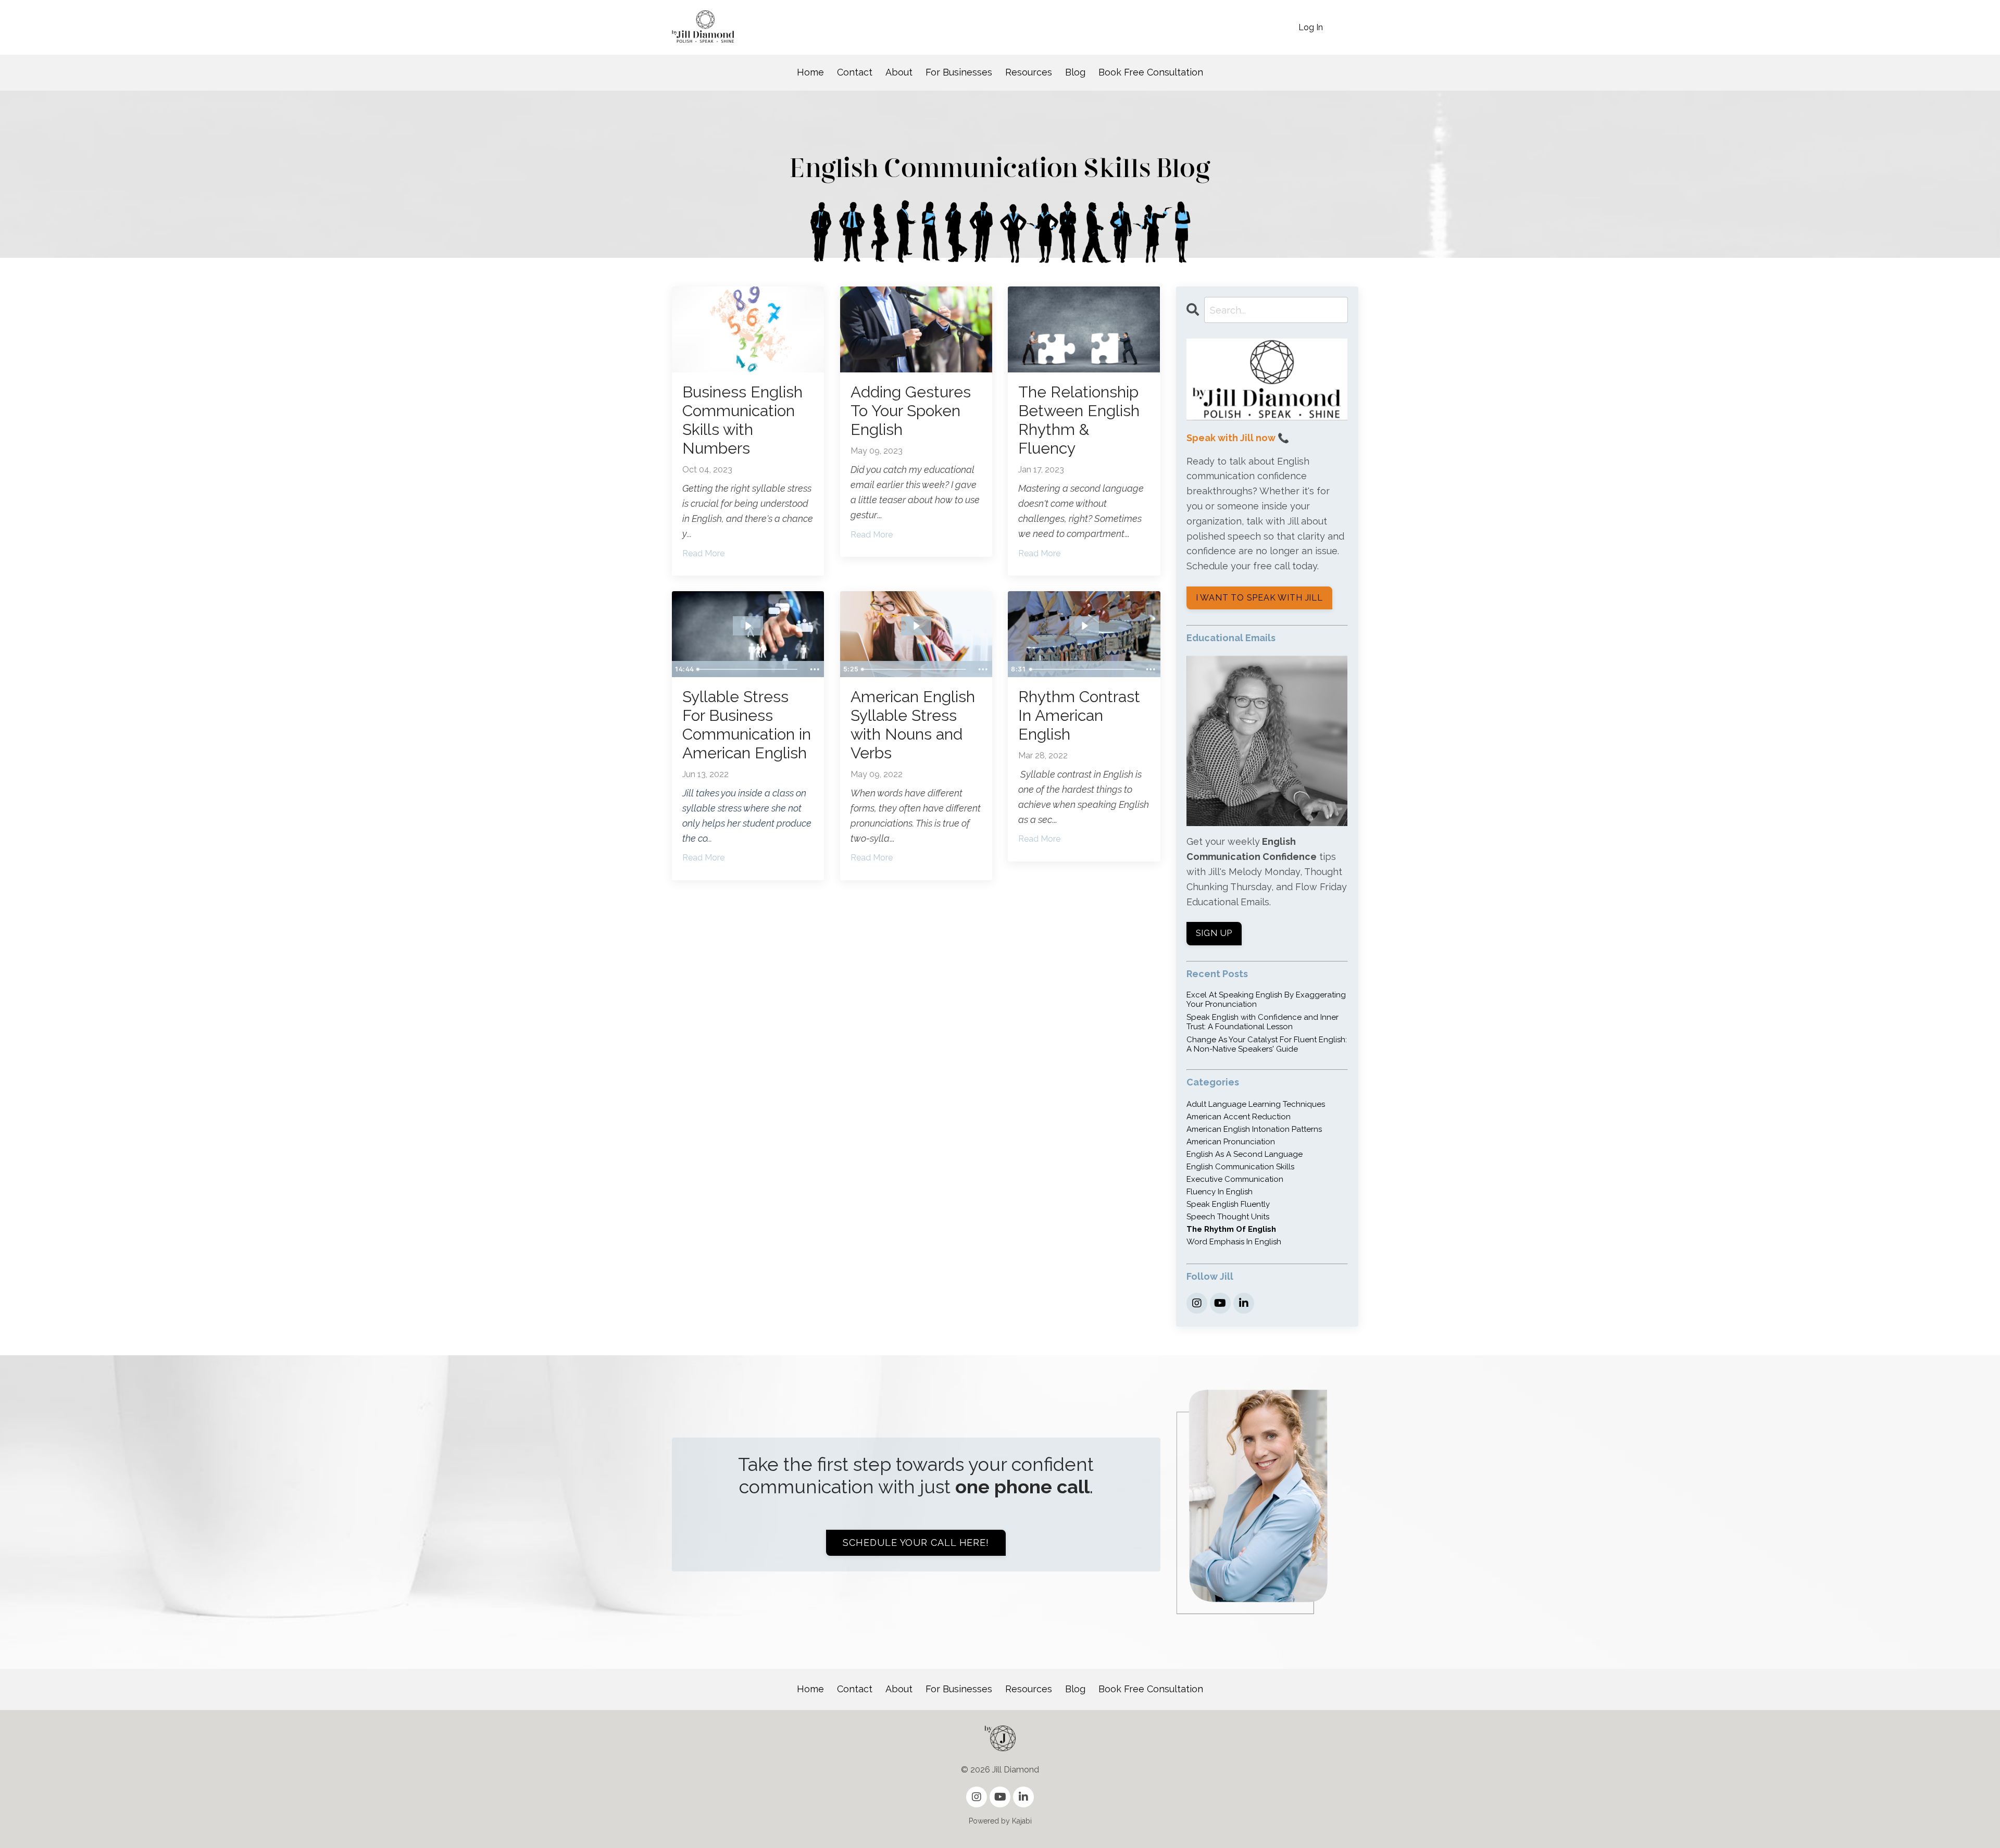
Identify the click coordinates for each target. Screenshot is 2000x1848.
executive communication (1235, 1179)
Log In (1311, 27)
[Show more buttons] (815, 669)
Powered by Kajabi (1000, 1821)
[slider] (749, 669)
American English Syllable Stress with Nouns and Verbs (913, 725)
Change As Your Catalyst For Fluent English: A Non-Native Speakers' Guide (1267, 1044)
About (899, 72)
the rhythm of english (1231, 1229)
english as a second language (1245, 1154)
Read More (703, 553)
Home (810, 72)
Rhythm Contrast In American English (1079, 715)
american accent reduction (1239, 1117)
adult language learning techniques (1256, 1104)
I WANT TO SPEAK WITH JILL (1259, 598)
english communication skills (1240, 1167)
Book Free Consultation (1151, 72)
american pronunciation (1231, 1142)
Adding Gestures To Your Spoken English (911, 411)
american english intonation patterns (1254, 1129)
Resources (1029, 72)
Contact (855, 72)
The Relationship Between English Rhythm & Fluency (1079, 420)
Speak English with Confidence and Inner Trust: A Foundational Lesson (1262, 1022)
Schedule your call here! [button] (916, 1543)
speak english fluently (1228, 1204)
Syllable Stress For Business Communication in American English (747, 725)
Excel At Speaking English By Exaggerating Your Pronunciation (1266, 1000)
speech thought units (1228, 1217)
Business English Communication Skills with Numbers (742, 420)
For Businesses (959, 72)
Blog (1075, 72)
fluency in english (1220, 1192)
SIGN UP (1214, 933)
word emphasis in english (1234, 1242)
